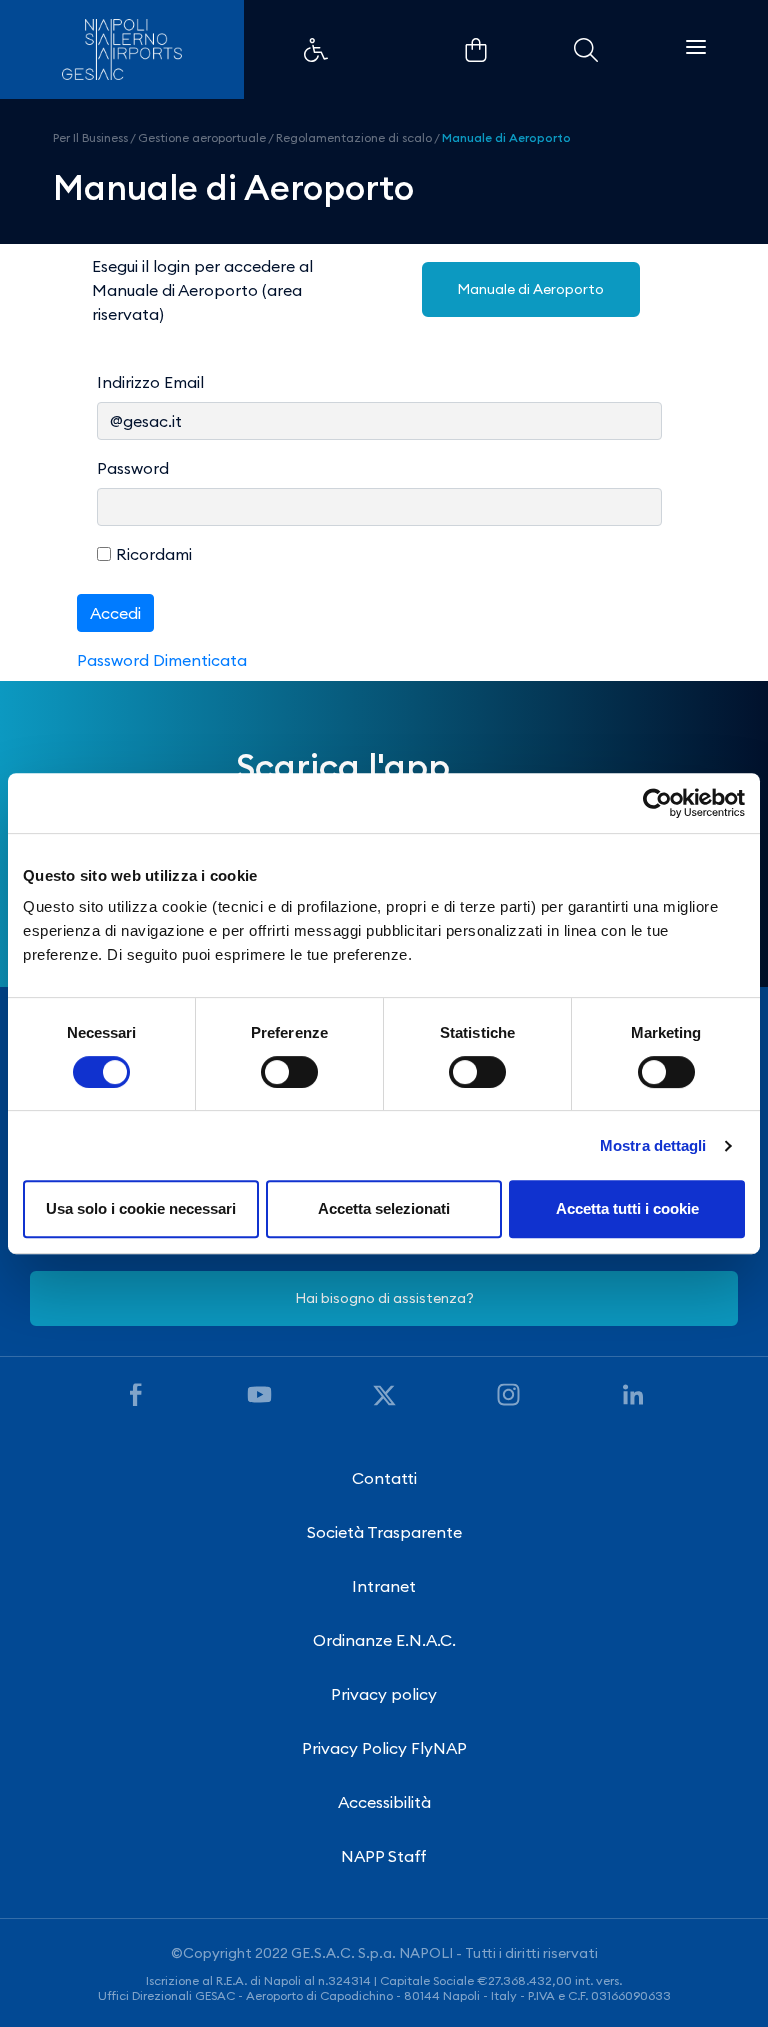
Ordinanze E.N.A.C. (384, 1640)
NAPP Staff (384, 1856)
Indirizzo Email (150, 382)
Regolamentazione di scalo (354, 137)
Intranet (384, 1586)
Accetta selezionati (384, 1208)
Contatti (384, 1478)
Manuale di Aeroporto (506, 137)
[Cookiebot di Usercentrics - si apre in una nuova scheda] (657, 803)
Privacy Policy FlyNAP (384, 1748)
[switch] (289, 1072)
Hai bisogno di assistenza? (384, 1298)
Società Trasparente (384, 1532)
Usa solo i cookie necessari (141, 1208)
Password (133, 468)
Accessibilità (384, 1802)
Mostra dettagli (653, 1145)
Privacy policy (384, 1694)
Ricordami (154, 554)
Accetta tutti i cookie (627, 1208)
